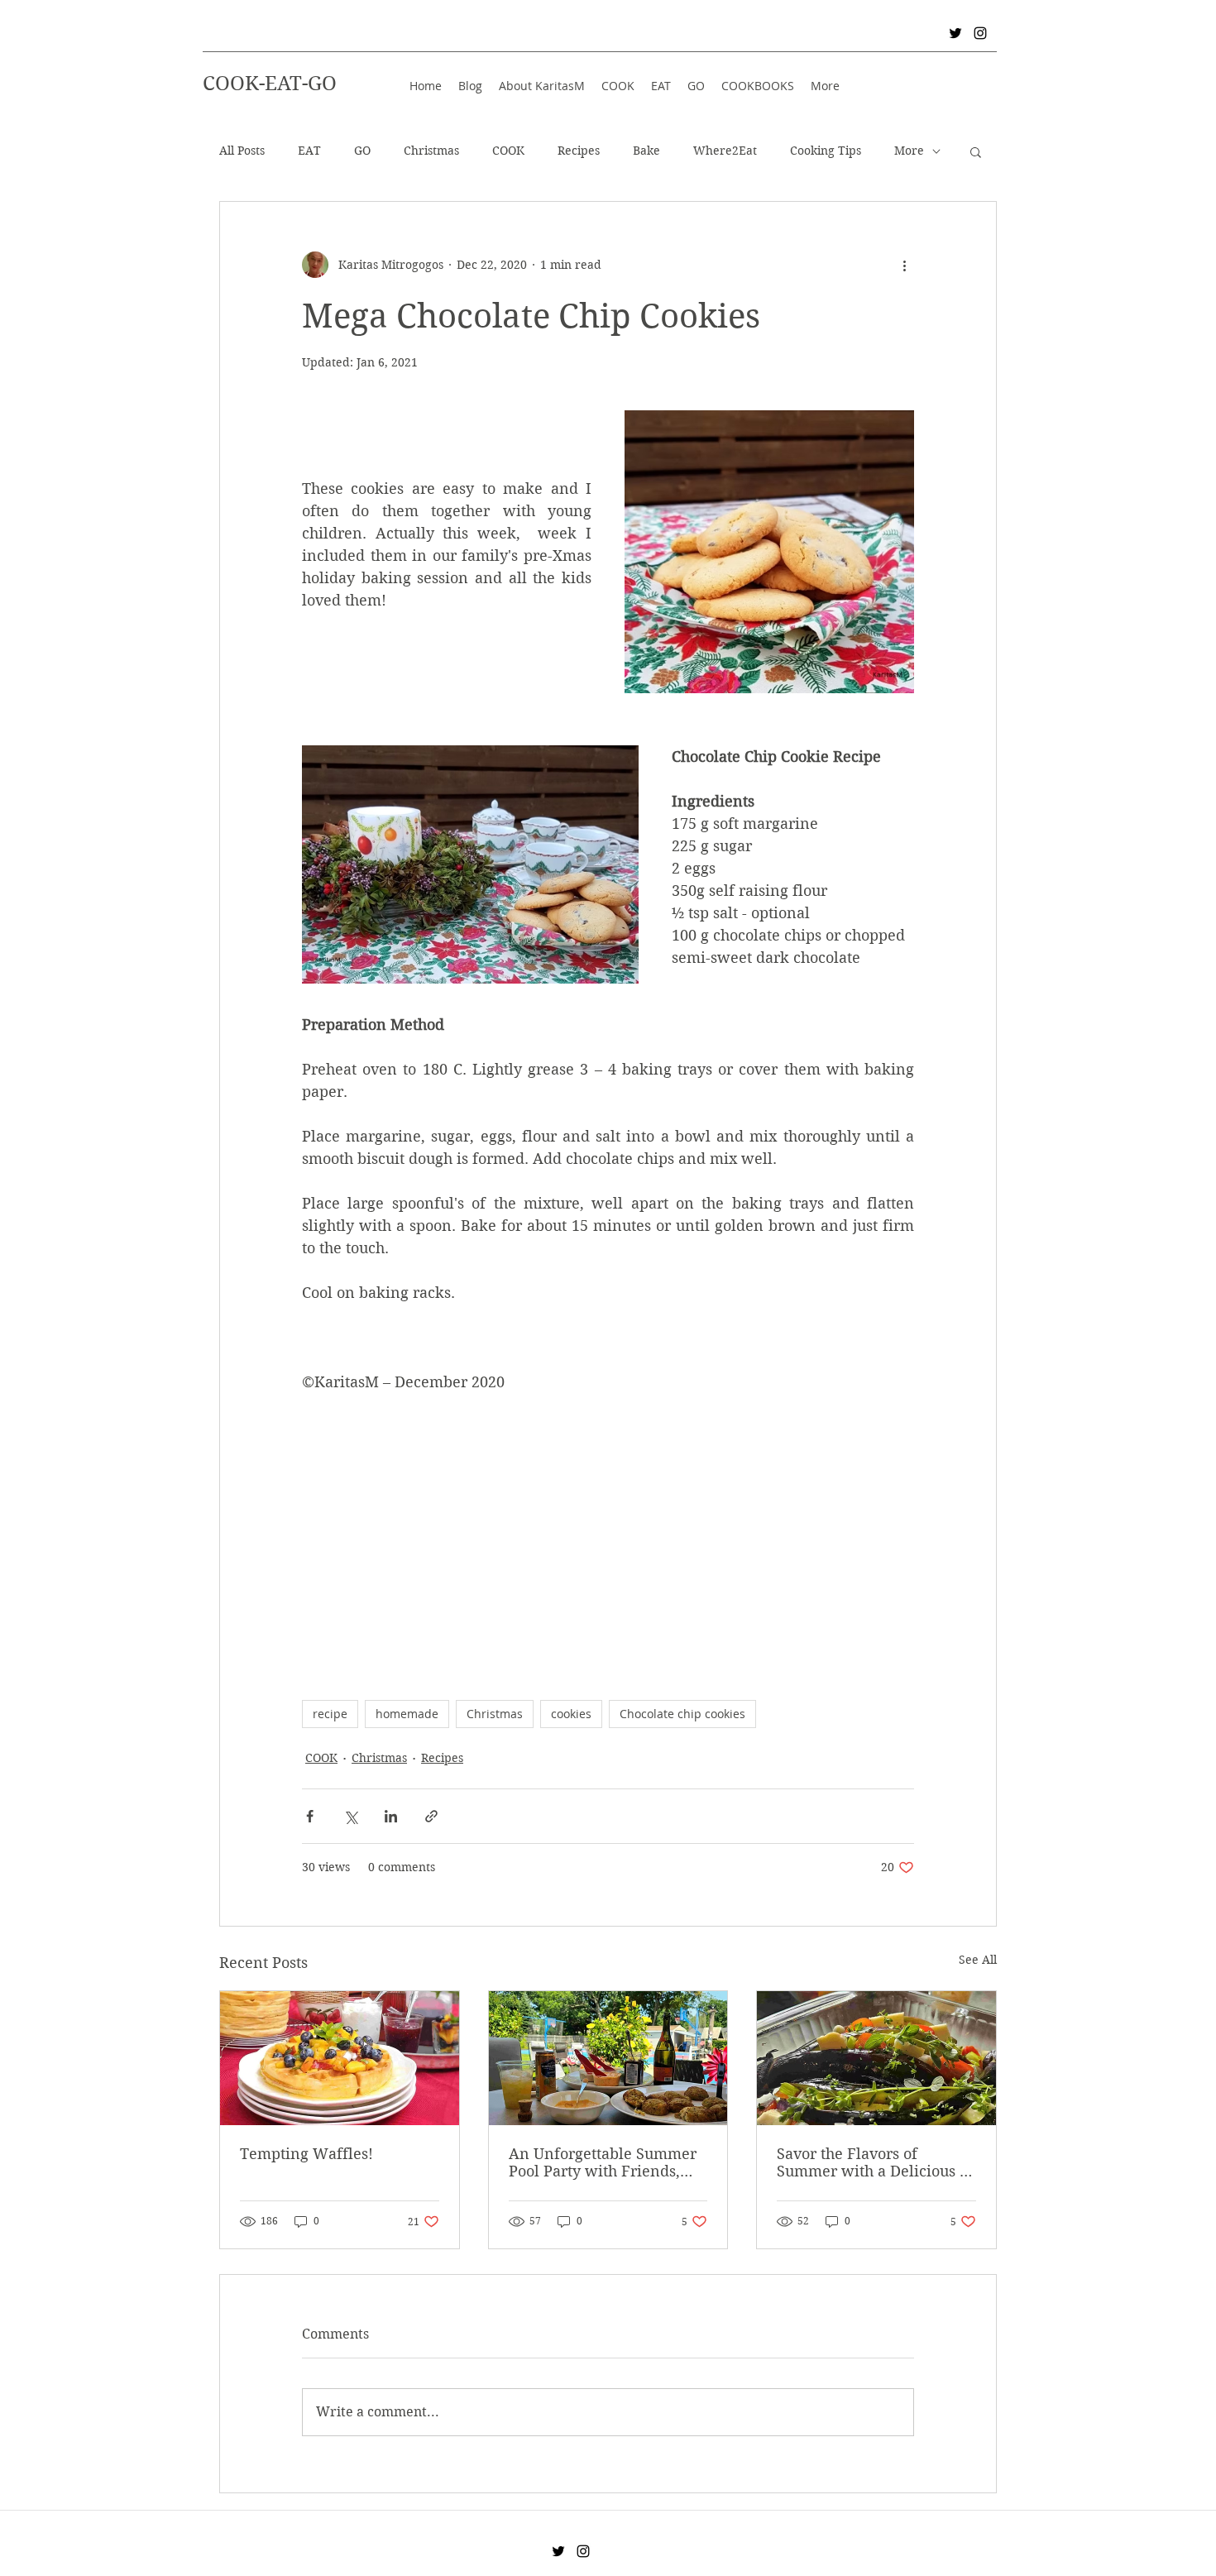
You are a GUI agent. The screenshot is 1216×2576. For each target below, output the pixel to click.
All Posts (242, 151)
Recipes (579, 151)
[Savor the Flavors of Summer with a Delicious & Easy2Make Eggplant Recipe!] (876, 2058)
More (909, 151)
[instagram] (980, 33)
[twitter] (955, 33)
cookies (571, 1714)
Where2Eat (725, 151)
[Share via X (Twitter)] (350, 1816)
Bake (646, 151)
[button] (976, 151)
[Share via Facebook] (310, 1816)
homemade (407, 1714)
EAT (309, 151)
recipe (330, 1714)
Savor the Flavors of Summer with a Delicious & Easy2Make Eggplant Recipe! (874, 2162)
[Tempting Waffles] (340, 2058)
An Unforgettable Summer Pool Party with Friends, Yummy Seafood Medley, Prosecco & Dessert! (603, 2162)
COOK (508, 151)
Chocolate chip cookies (682, 1714)
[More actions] (904, 265)
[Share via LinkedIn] (391, 1816)
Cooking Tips (826, 151)
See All (978, 1960)
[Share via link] (431, 1816)
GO (362, 151)
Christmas (431, 151)
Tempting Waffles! (306, 2154)
